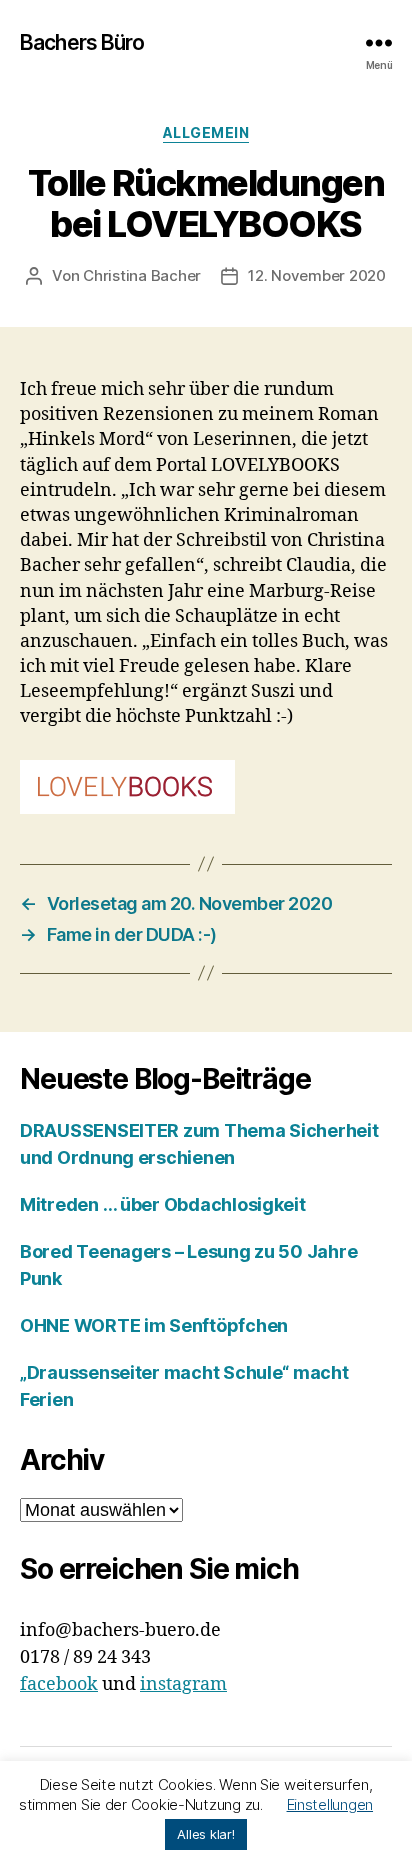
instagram (183, 1684)
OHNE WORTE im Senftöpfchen (154, 1325)
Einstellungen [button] (330, 1804)
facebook (59, 1684)
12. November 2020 (317, 275)
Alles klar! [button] (205, 1834)
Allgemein (206, 132)
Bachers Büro (82, 42)
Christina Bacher (142, 275)
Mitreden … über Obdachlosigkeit (163, 1204)
